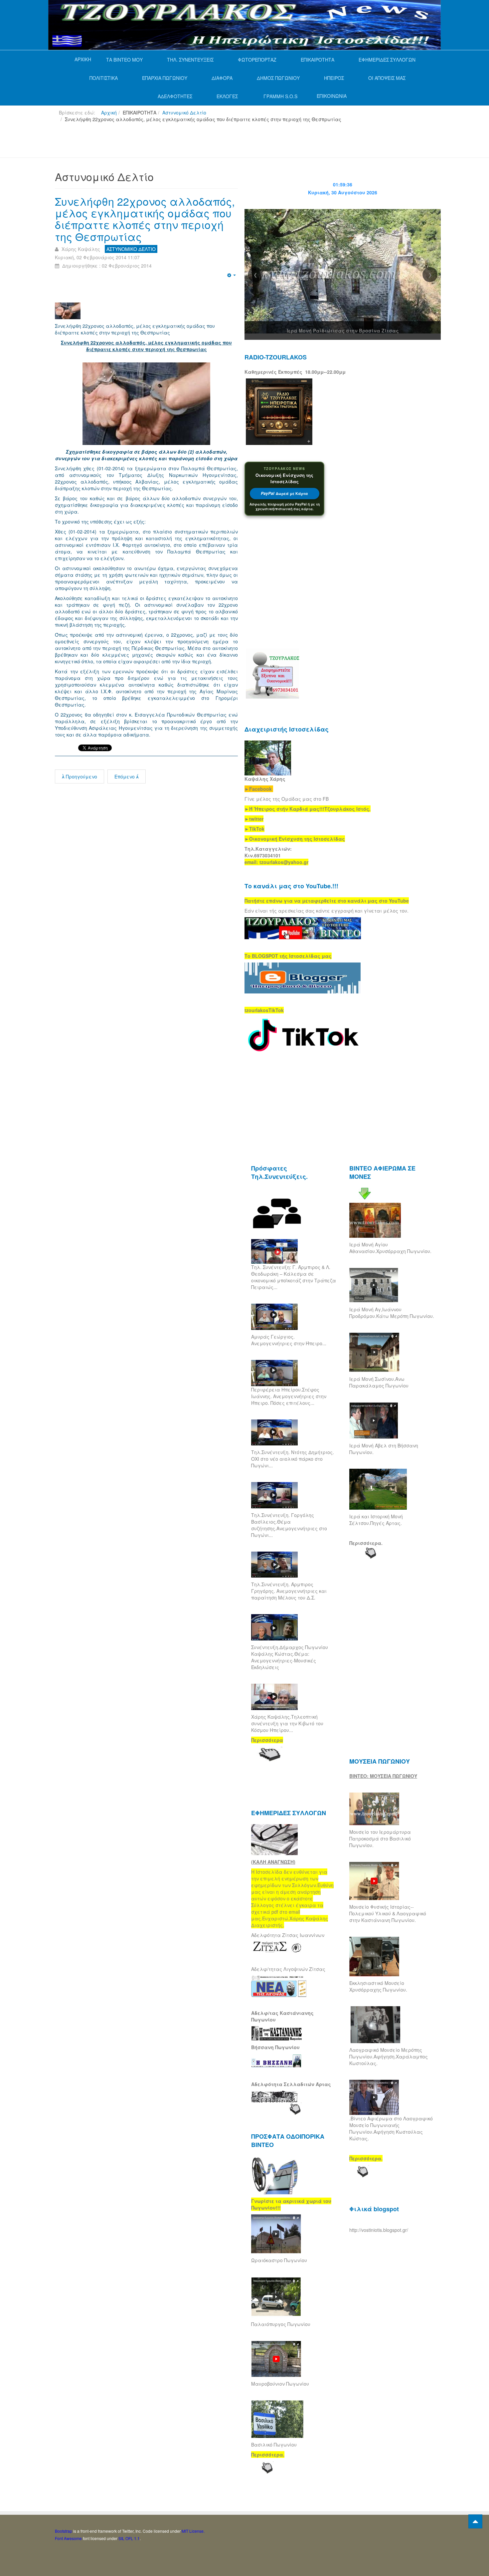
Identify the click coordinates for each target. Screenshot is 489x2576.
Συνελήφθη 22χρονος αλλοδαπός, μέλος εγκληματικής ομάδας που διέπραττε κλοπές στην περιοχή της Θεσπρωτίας (145, 219)
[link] (308, 809)
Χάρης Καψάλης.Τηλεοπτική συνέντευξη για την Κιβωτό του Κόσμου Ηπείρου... (287, 1723)
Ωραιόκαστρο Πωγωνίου (279, 2260)
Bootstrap (64, 2531)
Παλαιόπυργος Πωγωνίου (281, 2324)
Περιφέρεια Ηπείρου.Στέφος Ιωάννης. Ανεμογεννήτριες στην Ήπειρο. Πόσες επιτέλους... (289, 1396)
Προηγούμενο (81, 776)
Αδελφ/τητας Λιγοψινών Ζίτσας (288, 1969)
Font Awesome (68, 2538)
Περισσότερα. (366, 1543)
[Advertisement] (176, 143)
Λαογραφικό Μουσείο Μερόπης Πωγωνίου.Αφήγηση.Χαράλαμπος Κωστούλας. (389, 2056)
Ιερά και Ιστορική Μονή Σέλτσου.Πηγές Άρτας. (376, 1520)
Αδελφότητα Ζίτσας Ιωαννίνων (288, 1935)
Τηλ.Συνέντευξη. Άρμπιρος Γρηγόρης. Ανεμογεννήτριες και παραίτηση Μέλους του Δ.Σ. (289, 1591)
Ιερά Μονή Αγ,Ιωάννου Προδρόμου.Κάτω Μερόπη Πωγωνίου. (392, 1313)
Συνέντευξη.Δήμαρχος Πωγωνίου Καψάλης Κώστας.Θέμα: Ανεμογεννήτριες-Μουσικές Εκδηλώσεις (290, 1657)
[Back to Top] (475, 2521)
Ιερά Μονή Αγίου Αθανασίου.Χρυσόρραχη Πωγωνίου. (390, 1248)
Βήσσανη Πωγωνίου (275, 2047)
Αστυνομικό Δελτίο (184, 112)
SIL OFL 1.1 (129, 2538)
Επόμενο (125, 776)
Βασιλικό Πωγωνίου (274, 2445)
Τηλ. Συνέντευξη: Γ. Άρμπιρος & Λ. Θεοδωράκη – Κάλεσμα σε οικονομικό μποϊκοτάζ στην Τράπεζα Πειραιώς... (294, 1277)
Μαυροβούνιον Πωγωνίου (280, 2384)
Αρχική (109, 112)
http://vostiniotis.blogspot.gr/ (379, 2230)
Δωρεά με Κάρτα (284, 493)
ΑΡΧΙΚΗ (83, 59)
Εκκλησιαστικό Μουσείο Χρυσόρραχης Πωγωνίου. (378, 1986)
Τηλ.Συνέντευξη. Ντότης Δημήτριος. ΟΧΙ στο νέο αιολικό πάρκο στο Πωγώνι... (293, 1459)
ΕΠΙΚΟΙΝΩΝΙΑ (332, 96)
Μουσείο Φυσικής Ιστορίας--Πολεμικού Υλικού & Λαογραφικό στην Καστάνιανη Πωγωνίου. (388, 1913)
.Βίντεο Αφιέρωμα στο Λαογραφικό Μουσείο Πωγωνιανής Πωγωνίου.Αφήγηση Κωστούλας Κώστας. (391, 2128)
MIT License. (193, 2531)
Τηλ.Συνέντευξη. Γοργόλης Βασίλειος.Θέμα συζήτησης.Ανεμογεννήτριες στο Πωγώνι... (289, 1525)
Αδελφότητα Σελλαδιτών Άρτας (291, 2084)
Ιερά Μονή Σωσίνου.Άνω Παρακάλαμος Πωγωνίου (379, 1382)
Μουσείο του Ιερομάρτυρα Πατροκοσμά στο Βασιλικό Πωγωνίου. (380, 1838)
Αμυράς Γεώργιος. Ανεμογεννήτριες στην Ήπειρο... (289, 1340)
